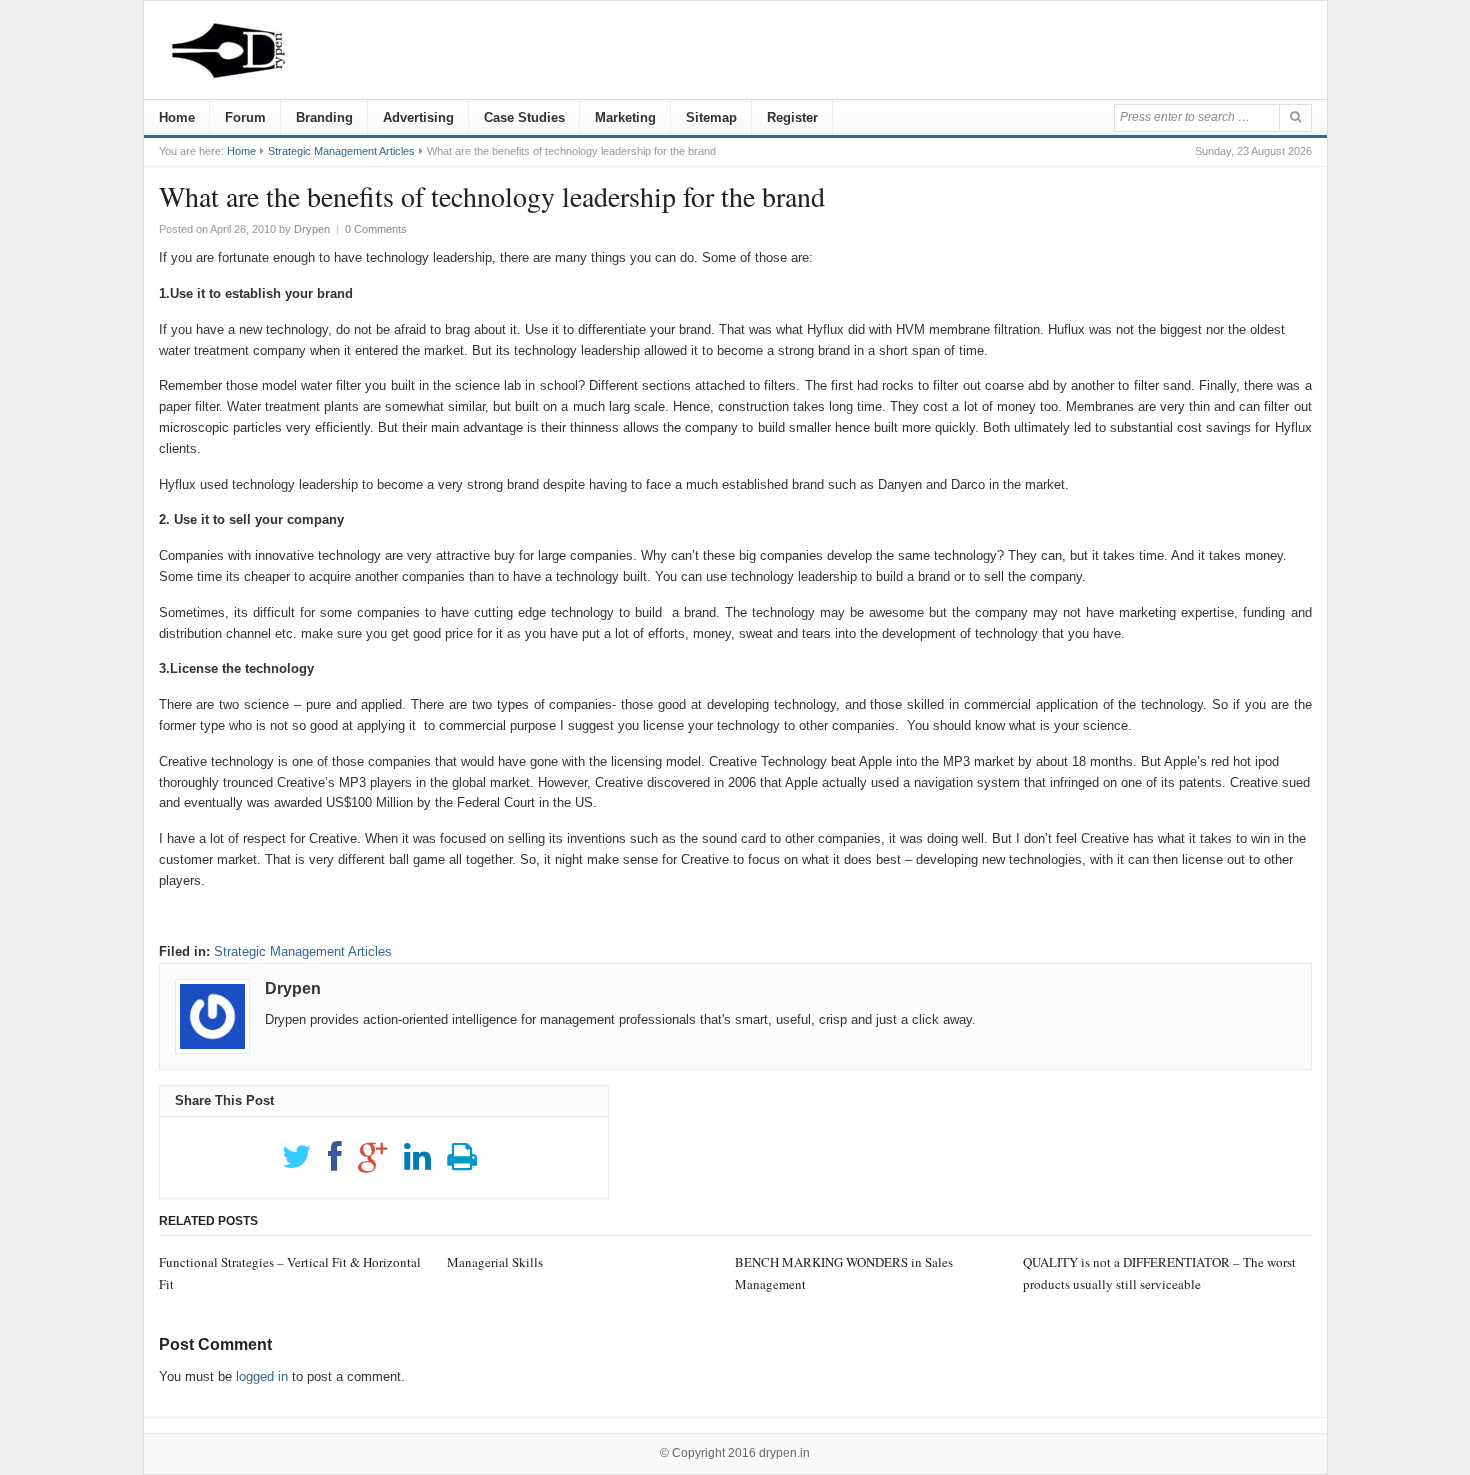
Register (792, 117)
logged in (262, 1376)
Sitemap (711, 117)
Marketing (625, 117)
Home (177, 117)
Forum (245, 117)
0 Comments (376, 229)
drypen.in (784, 1453)
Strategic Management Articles (341, 151)
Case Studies (524, 117)
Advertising (418, 117)
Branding (324, 117)
